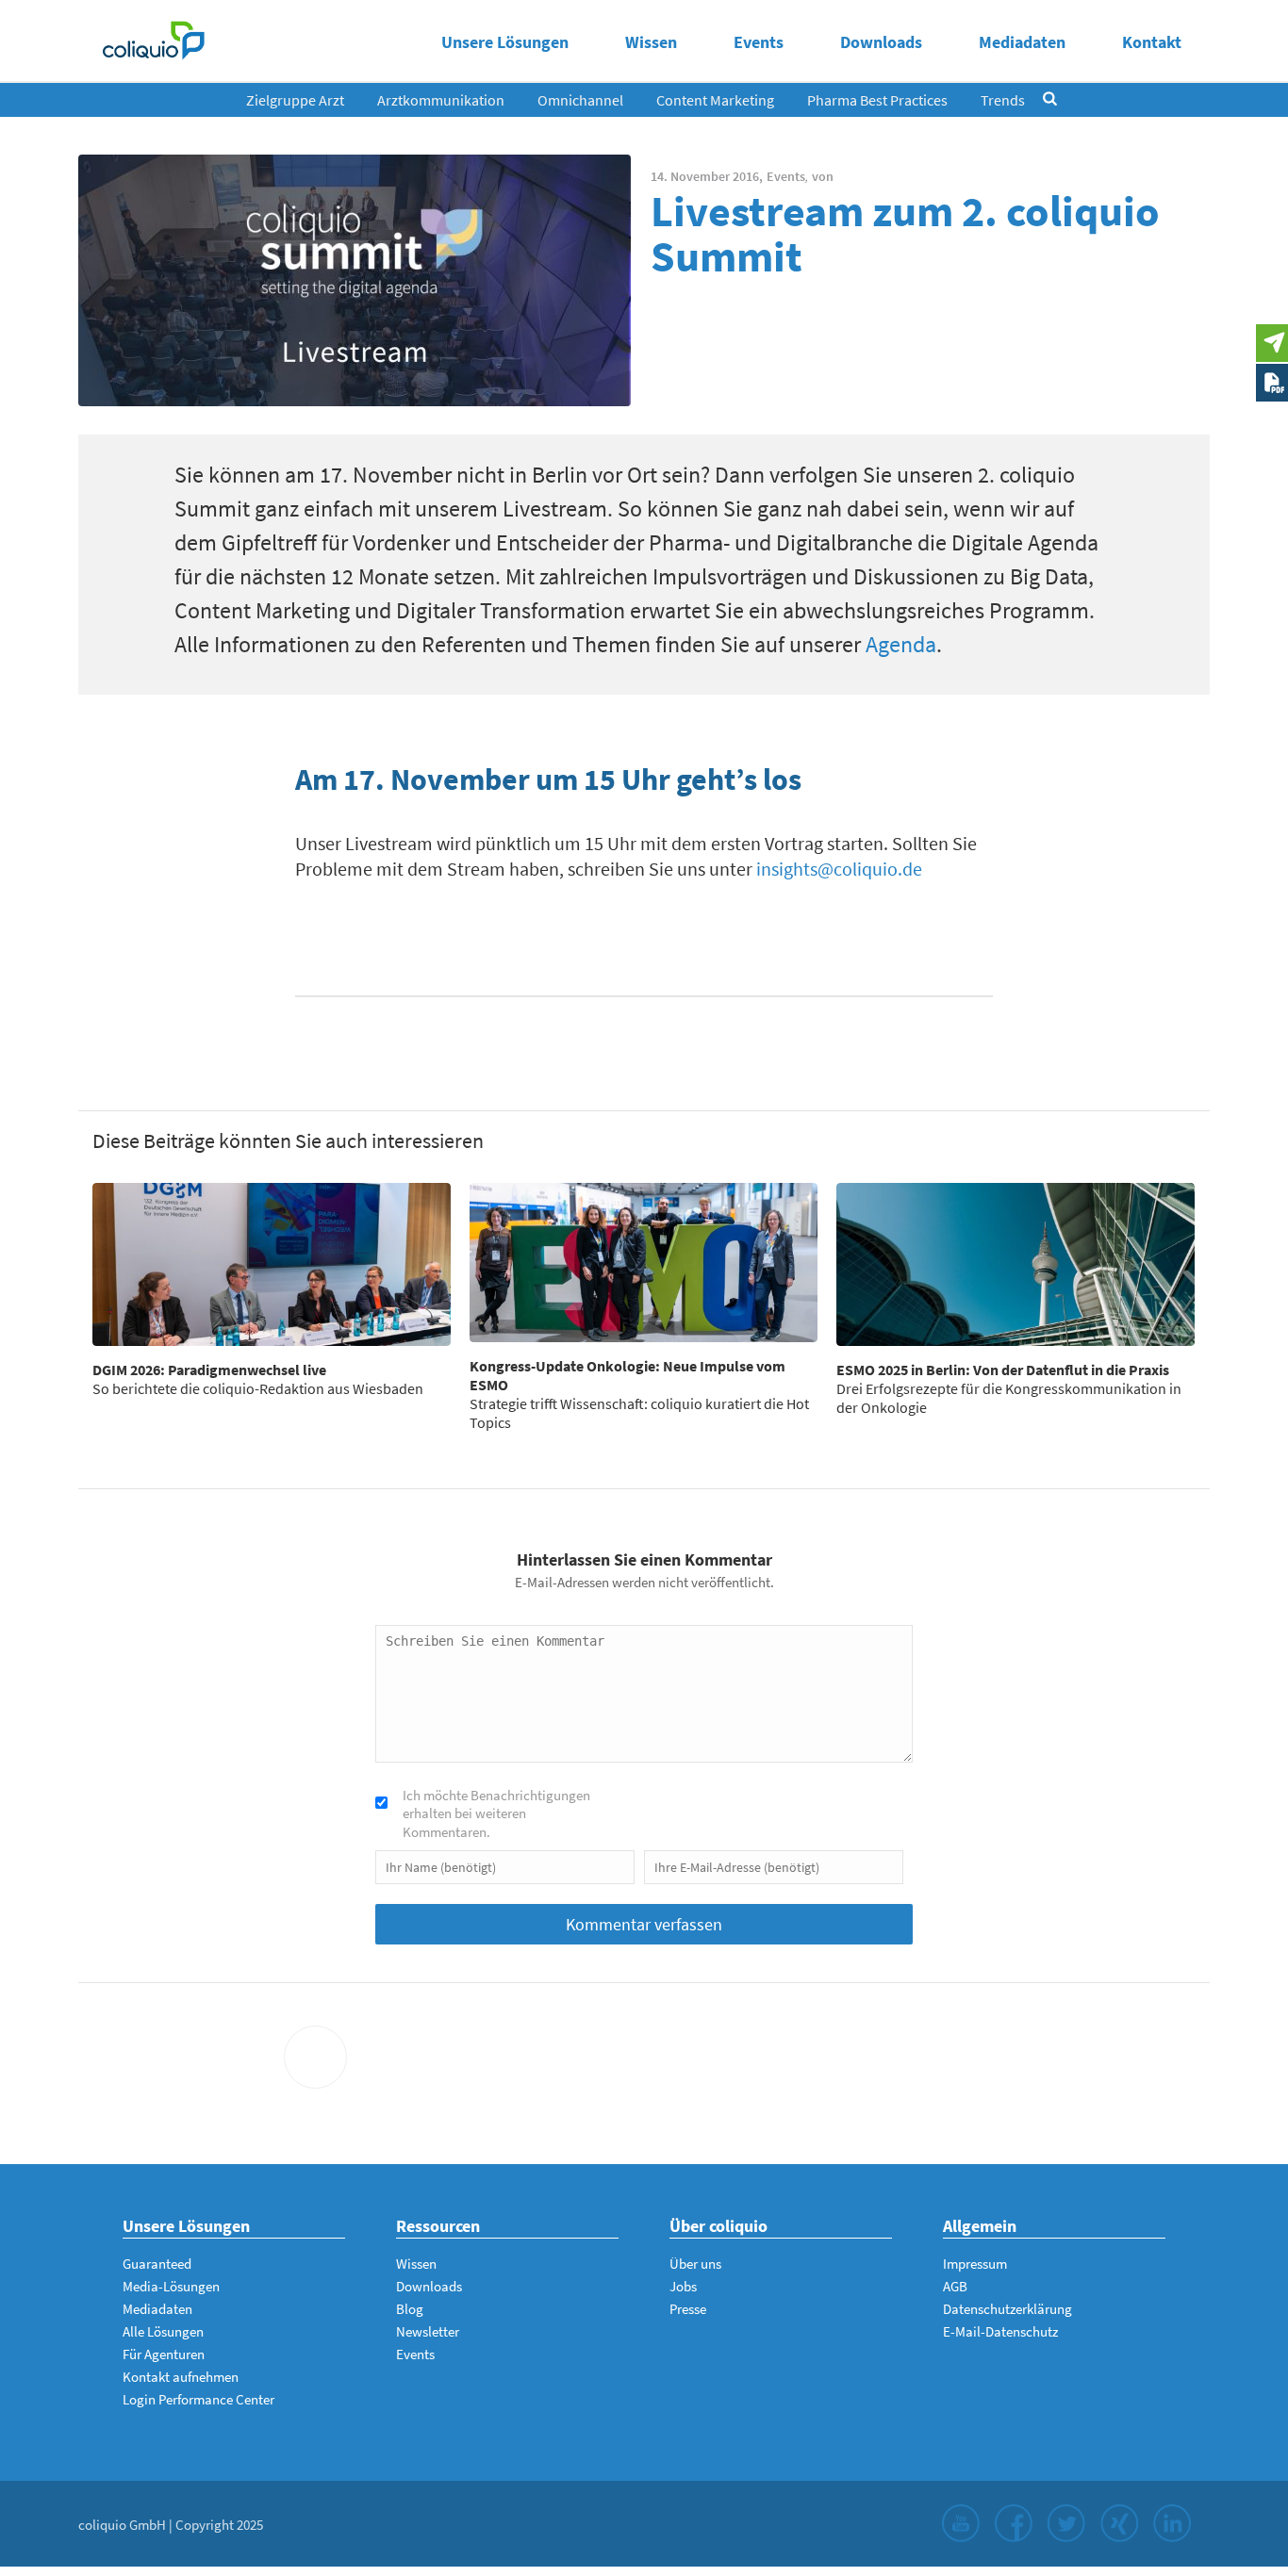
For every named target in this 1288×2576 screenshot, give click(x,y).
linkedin (1172, 2523)
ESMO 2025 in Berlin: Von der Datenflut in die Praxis (1003, 1370)
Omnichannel (580, 100)
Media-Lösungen (171, 2286)
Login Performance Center (198, 2399)
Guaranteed (157, 2264)
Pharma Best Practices (877, 100)
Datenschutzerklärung (1007, 2309)
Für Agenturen (164, 2354)
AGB (955, 2286)
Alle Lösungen (163, 2331)
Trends (1003, 100)
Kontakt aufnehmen (181, 2377)
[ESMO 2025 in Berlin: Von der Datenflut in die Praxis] (1016, 1264)
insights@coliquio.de (839, 869)
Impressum (975, 2264)
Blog (410, 2309)
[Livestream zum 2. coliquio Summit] (355, 280)
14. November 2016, (707, 176)
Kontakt (1152, 42)
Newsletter (428, 2331)
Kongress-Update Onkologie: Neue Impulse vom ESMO (627, 1375)
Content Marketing (715, 100)
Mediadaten (1022, 42)
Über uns (695, 2264)
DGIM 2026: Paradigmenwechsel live (209, 1370)
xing (1119, 2523)
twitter (1066, 2523)
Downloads (881, 42)
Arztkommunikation (441, 100)
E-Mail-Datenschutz (1000, 2331)
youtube (961, 2523)
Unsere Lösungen (505, 42)
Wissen (651, 42)
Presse (688, 2309)
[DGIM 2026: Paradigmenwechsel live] (272, 1264)
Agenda (901, 644)
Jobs (683, 2286)
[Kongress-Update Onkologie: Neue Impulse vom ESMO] (644, 1262)
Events (759, 42)
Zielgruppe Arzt (295, 100)
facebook (1014, 2523)
